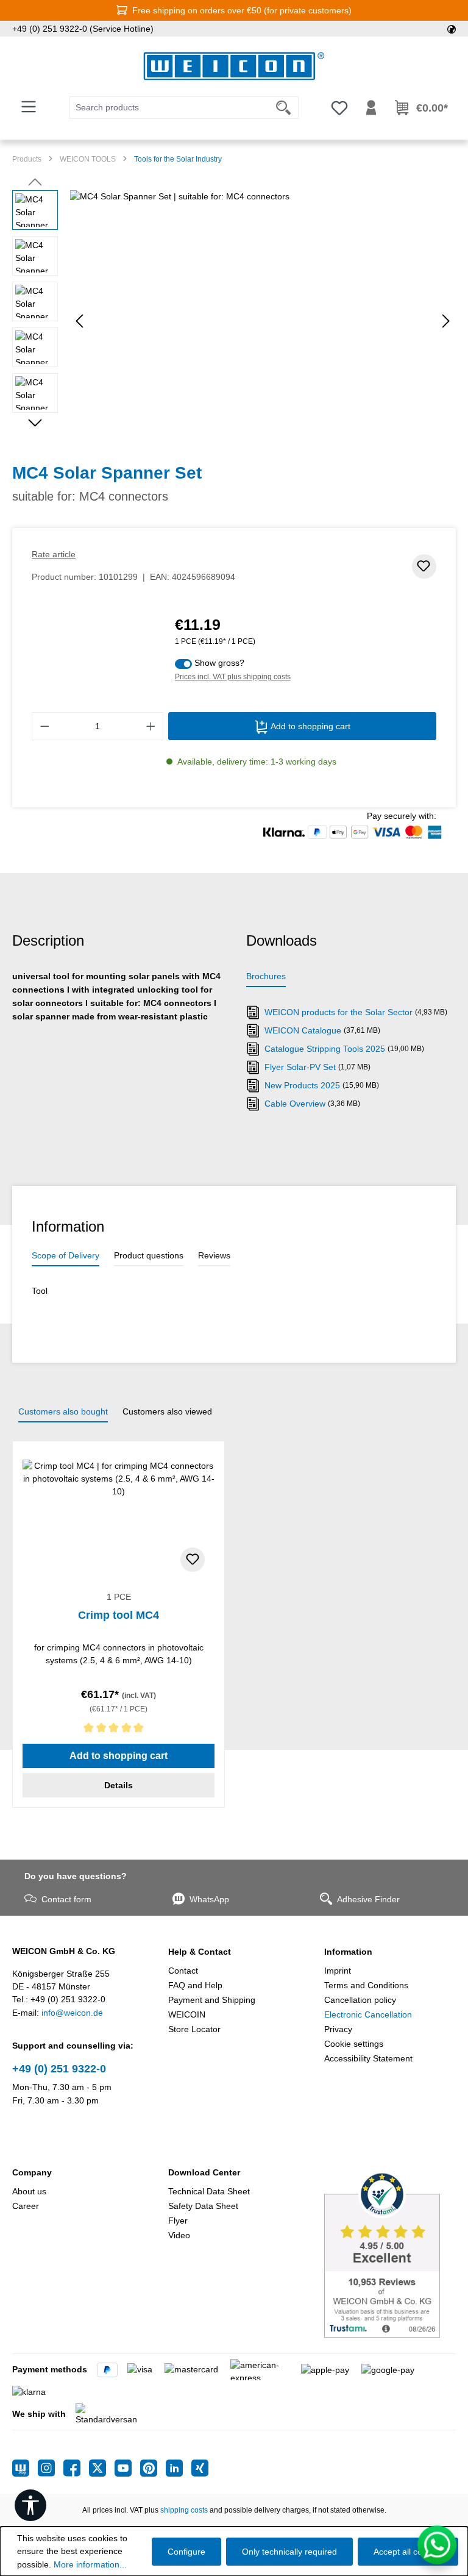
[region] (234, 321)
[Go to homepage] (234, 66)
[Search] (284, 108)
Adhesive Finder (368, 1899)
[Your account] (371, 108)
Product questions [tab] (149, 1255)
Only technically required (289, 2552)
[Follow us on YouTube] (127, 2468)
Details (119, 1785)
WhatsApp (209, 1899)
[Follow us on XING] (200, 2468)
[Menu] (29, 107)
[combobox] (169, 108)
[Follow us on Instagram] (51, 2468)
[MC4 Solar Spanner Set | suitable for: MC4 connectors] (263, 321)
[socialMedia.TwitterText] (102, 2468)
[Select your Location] (452, 29)
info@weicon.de (72, 2013)
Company (32, 2172)
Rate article (54, 554)
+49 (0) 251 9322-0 (59, 2069)
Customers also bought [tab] (63, 1411)
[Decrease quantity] (44, 726)
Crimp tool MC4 (119, 1615)
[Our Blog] (25, 2468)
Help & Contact (200, 1952)
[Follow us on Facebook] (76, 2468)
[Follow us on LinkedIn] (179, 2468)
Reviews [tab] (214, 1255)
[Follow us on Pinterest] (153, 2468)
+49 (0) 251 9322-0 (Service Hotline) (83, 29)
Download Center (204, 2172)
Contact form (66, 1899)
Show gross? (219, 663)
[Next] (446, 321)
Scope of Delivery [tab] (66, 1255)
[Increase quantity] (151, 726)
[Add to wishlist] (424, 566)
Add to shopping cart (309, 726)
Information (348, 1952)
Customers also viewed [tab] (167, 1411)
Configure (186, 2552)
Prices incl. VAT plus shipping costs (233, 677)
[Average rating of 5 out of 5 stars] (119, 1730)
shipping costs (184, 2510)
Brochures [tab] (266, 976)
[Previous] (79, 321)
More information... (90, 2564)
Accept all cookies (408, 2552)
